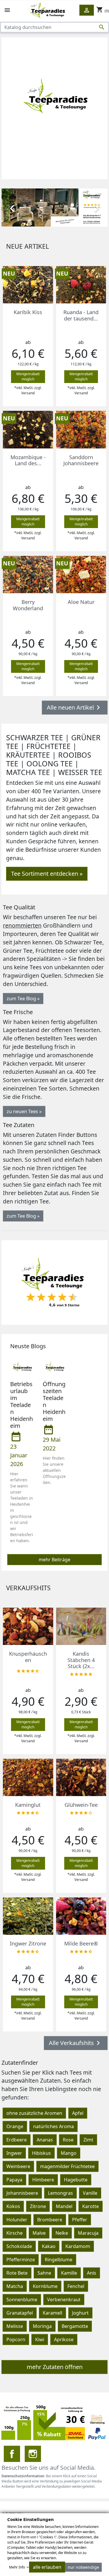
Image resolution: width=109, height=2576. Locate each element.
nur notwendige (83, 2567)
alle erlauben (47, 2567)
